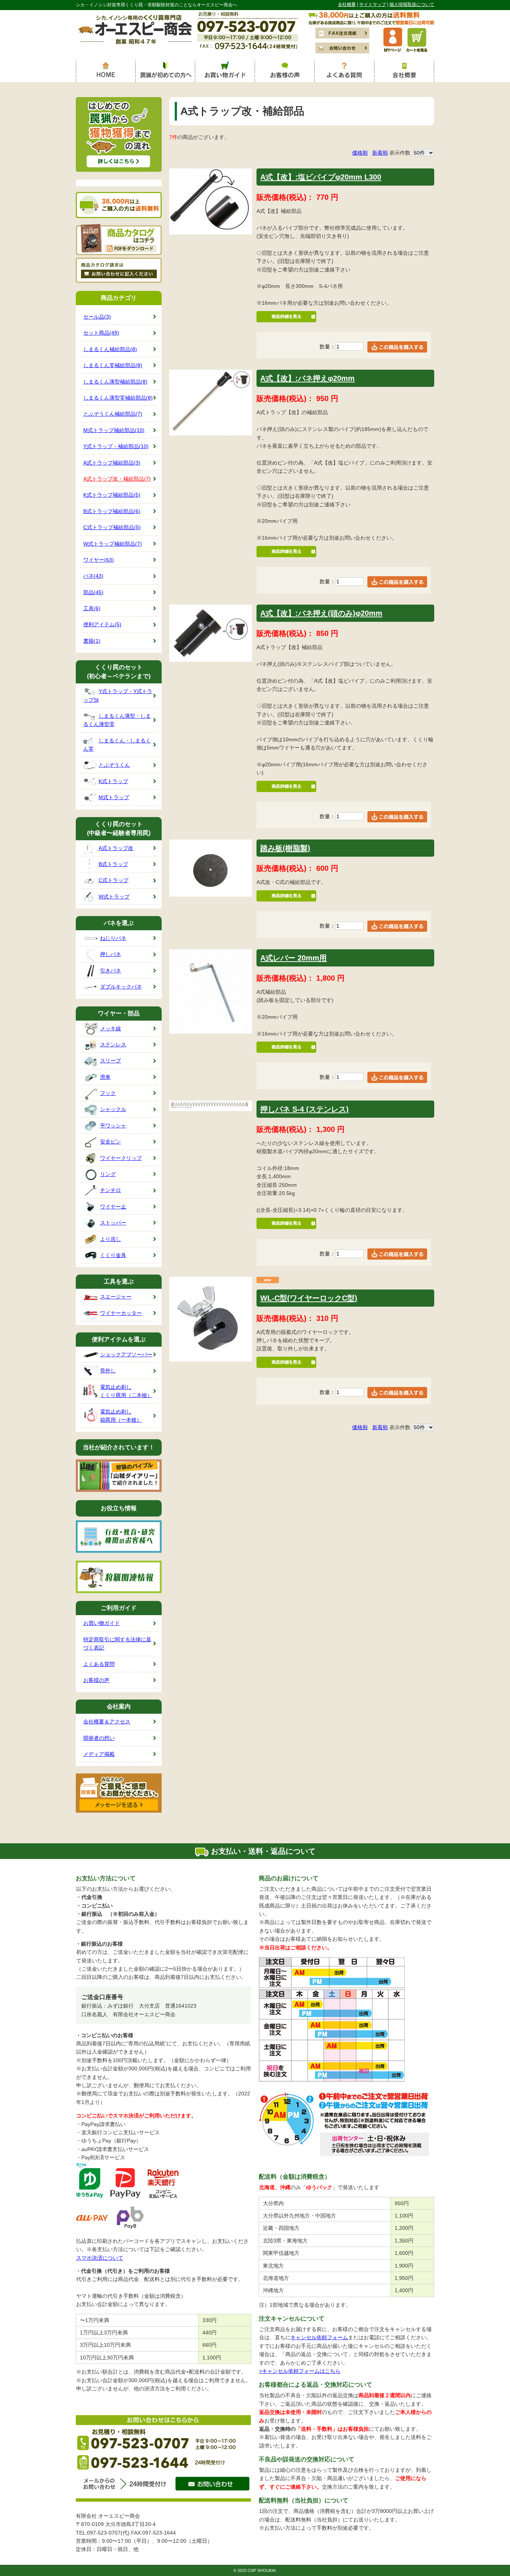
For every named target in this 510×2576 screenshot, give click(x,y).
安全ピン (111, 1142)
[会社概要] (404, 71)
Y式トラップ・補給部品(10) (116, 446)
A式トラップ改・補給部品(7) (117, 479)
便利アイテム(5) (102, 624)
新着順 (380, 153)
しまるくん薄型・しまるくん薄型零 (117, 720)
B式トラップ (113, 864)
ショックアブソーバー (126, 1354)
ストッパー (113, 1223)
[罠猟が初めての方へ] (165, 71)
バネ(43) (93, 576)
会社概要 (347, 4)
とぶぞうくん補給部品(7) (113, 414)
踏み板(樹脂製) (285, 848)
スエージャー (116, 1297)
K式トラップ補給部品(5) (112, 495)
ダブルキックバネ (121, 987)
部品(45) (93, 592)
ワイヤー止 (113, 1207)
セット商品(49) (101, 333)
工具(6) (92, 608)
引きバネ (111, 971)
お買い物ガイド (102, 1623)
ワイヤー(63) (99, 560)
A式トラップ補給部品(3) (112, 463)
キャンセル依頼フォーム (319, 2337)
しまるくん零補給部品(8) (113, 365)
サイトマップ (373, 4)
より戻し (111, 1239)
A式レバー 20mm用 (293, 958)
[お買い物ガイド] (225, 71)
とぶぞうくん (114, 765)
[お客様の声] (285, 71)
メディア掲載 (99, 1754)
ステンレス (113, 1045)
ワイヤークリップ (121, 1158)
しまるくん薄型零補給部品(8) (118, 398)
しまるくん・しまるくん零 (117, 745)
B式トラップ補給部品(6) (112, 511)
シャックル (113, 1109)
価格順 (360, 153)
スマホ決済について (100, 2258)
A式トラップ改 (116, 848)
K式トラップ (113, 781)
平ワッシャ (113, 1126)
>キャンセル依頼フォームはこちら (300, 2371)
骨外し (108, 1371)
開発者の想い (99, 1738)
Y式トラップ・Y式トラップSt (118, 695)
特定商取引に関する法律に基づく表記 (117, 1644)
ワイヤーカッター (121, 1313)
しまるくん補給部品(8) (110, 349)
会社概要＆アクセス (107, 1722)
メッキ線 (111, 1028)
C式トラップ (113, 880)
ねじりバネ (113, 938)
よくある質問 (99, 1664)
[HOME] (106, 71)
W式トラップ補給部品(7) (113, 544)
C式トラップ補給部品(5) (112, 527)
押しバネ (111, 954)
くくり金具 (113, 1255)
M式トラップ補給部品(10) (114, 430)
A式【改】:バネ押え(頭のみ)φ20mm (321, 613)
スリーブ (111, 1061)
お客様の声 (96, 1680)
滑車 (105, 1077)
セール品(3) (97, 317)
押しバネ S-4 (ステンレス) (304, 1109)
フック (108, 1093)
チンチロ (111, 1190)
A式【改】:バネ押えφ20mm (307, 378)
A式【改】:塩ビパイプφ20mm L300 (321, 177)
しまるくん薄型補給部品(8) (115, 382)
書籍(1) (92, 641)
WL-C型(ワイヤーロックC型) (309, 1298)
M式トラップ (114, 797)
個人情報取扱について (412, 4)
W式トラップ (114, 897)
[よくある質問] (345, 71)
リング (108, 1174)
